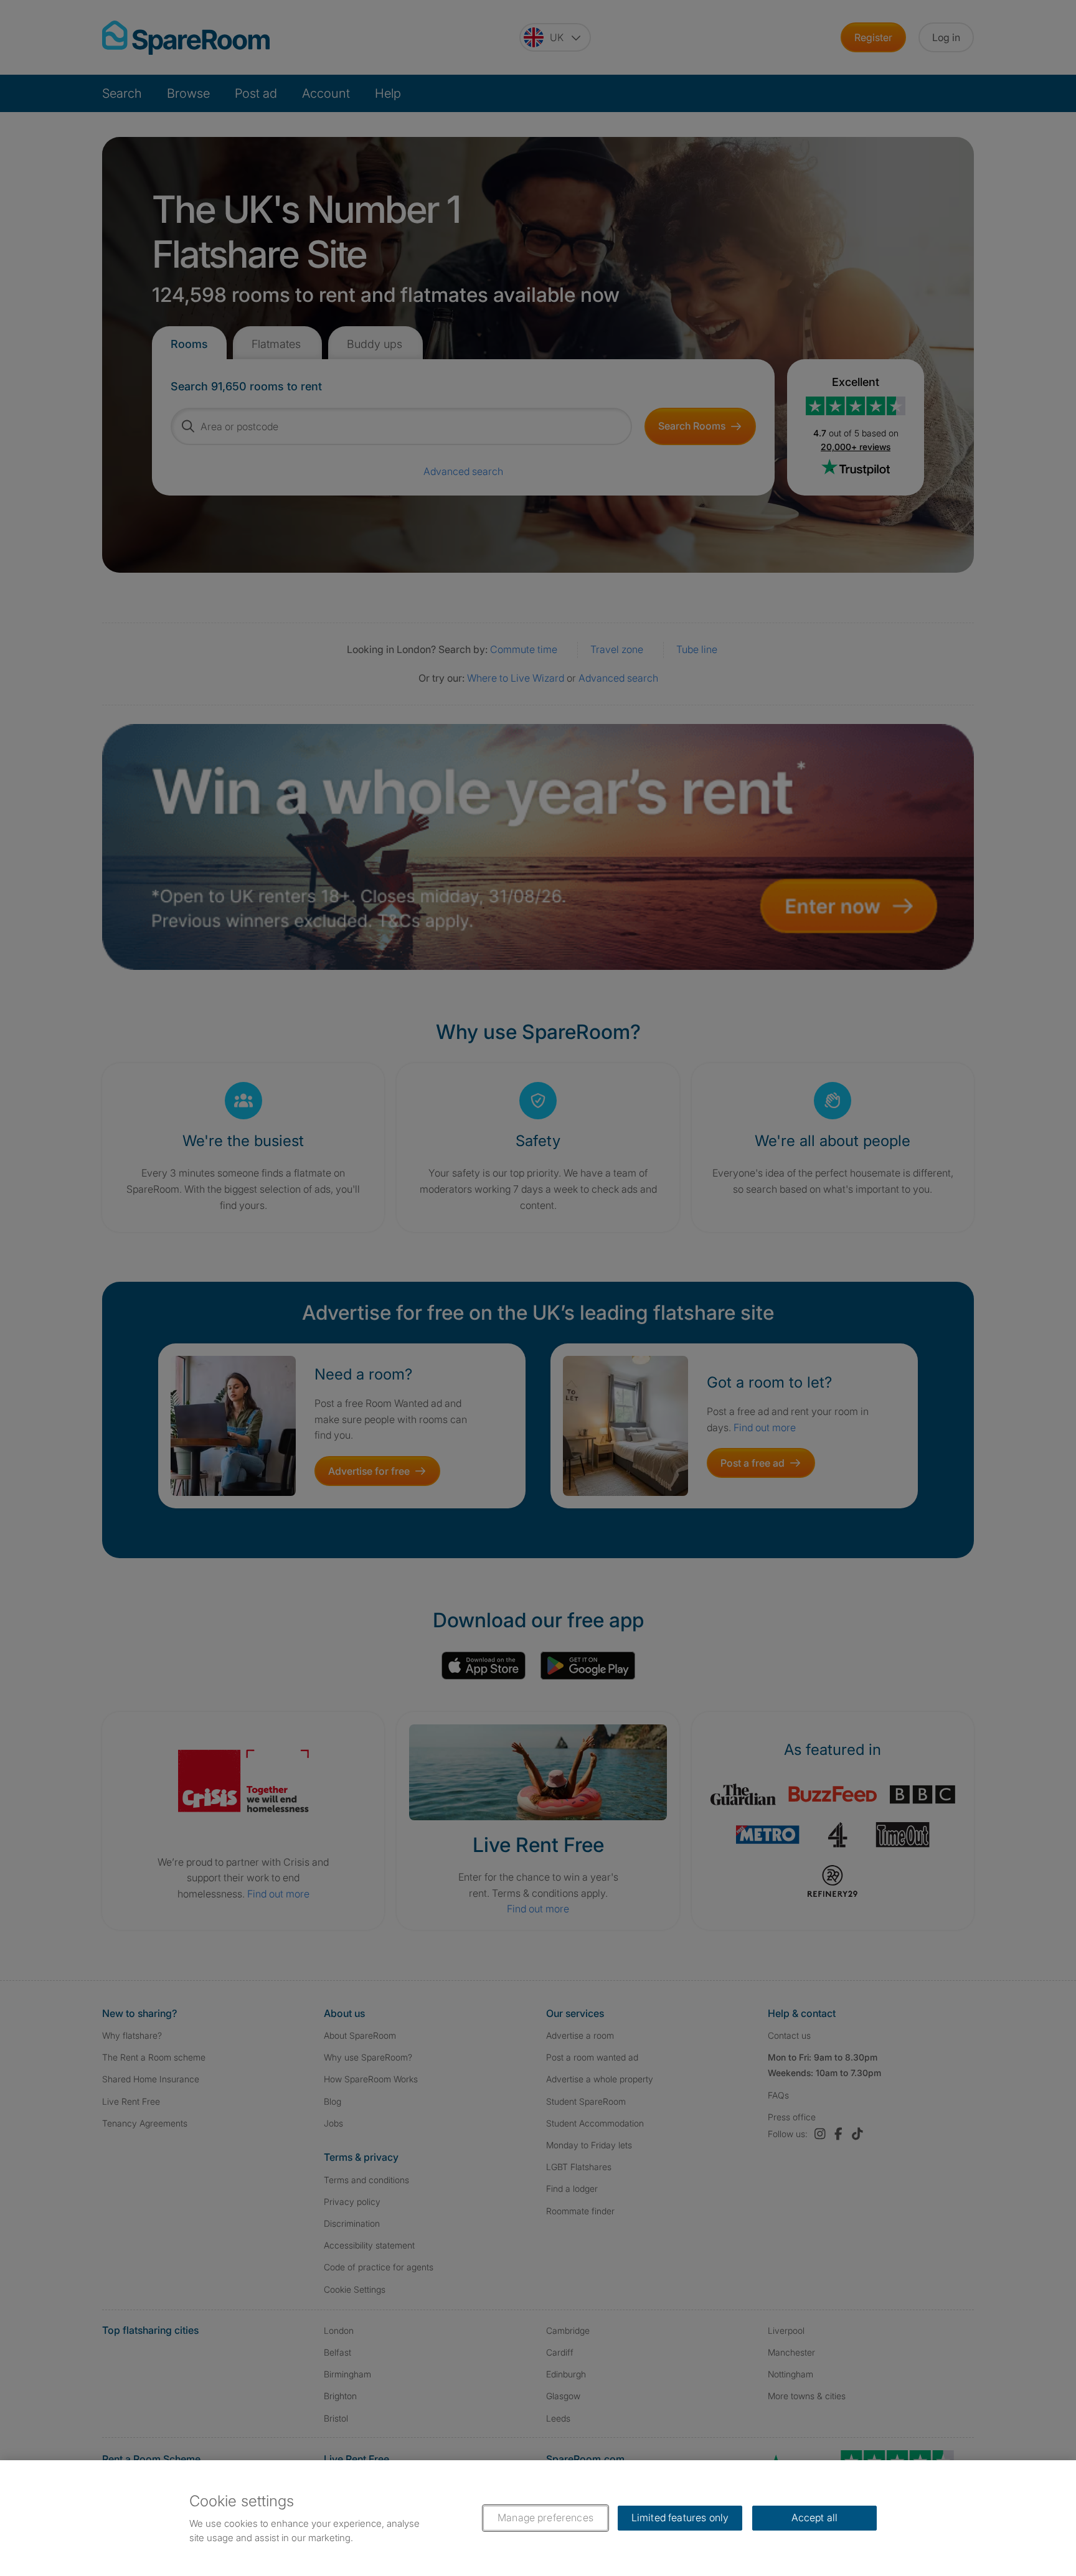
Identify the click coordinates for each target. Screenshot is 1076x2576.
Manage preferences (545, 2517)
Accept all (815, 2517)
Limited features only (680, 2517)
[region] (538, 2518)
